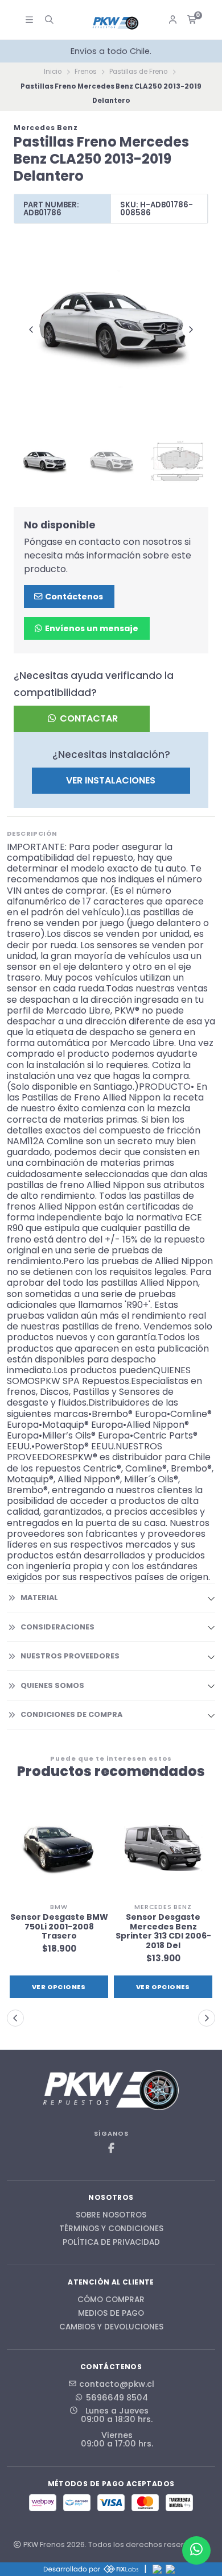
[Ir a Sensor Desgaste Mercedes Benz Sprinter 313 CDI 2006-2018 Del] (163, 1848)
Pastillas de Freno (138, 72)
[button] (15, 2018)
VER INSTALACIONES (111, 780)
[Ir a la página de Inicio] (116, 23)
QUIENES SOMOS (52, 1685)
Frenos (86, 72)
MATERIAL (39, 1597)
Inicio (53, 72)
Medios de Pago (111, 2314)
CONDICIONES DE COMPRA (71, 1714)
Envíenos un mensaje (91, 628)
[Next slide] (191, 330)
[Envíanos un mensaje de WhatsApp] (196, 2550)
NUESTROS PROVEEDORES (70, 1656)
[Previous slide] (31, 330)
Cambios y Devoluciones (111, 2327)
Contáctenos (73, 597)
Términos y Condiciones (111, 2229)
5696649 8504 (117, 2398)
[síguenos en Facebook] (111, 2148)
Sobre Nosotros (111, 2215)
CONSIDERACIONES (57, 1627)
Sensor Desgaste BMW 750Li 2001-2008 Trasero (59, 1927)
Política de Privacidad (111, 2242)
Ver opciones (59, 1987)
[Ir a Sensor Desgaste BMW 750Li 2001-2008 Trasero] (59, 1848)
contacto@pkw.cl (117, 2384)
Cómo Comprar (111, 2300)
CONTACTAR (88, 718)
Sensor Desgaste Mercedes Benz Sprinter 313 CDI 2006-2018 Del (163, 1931)
